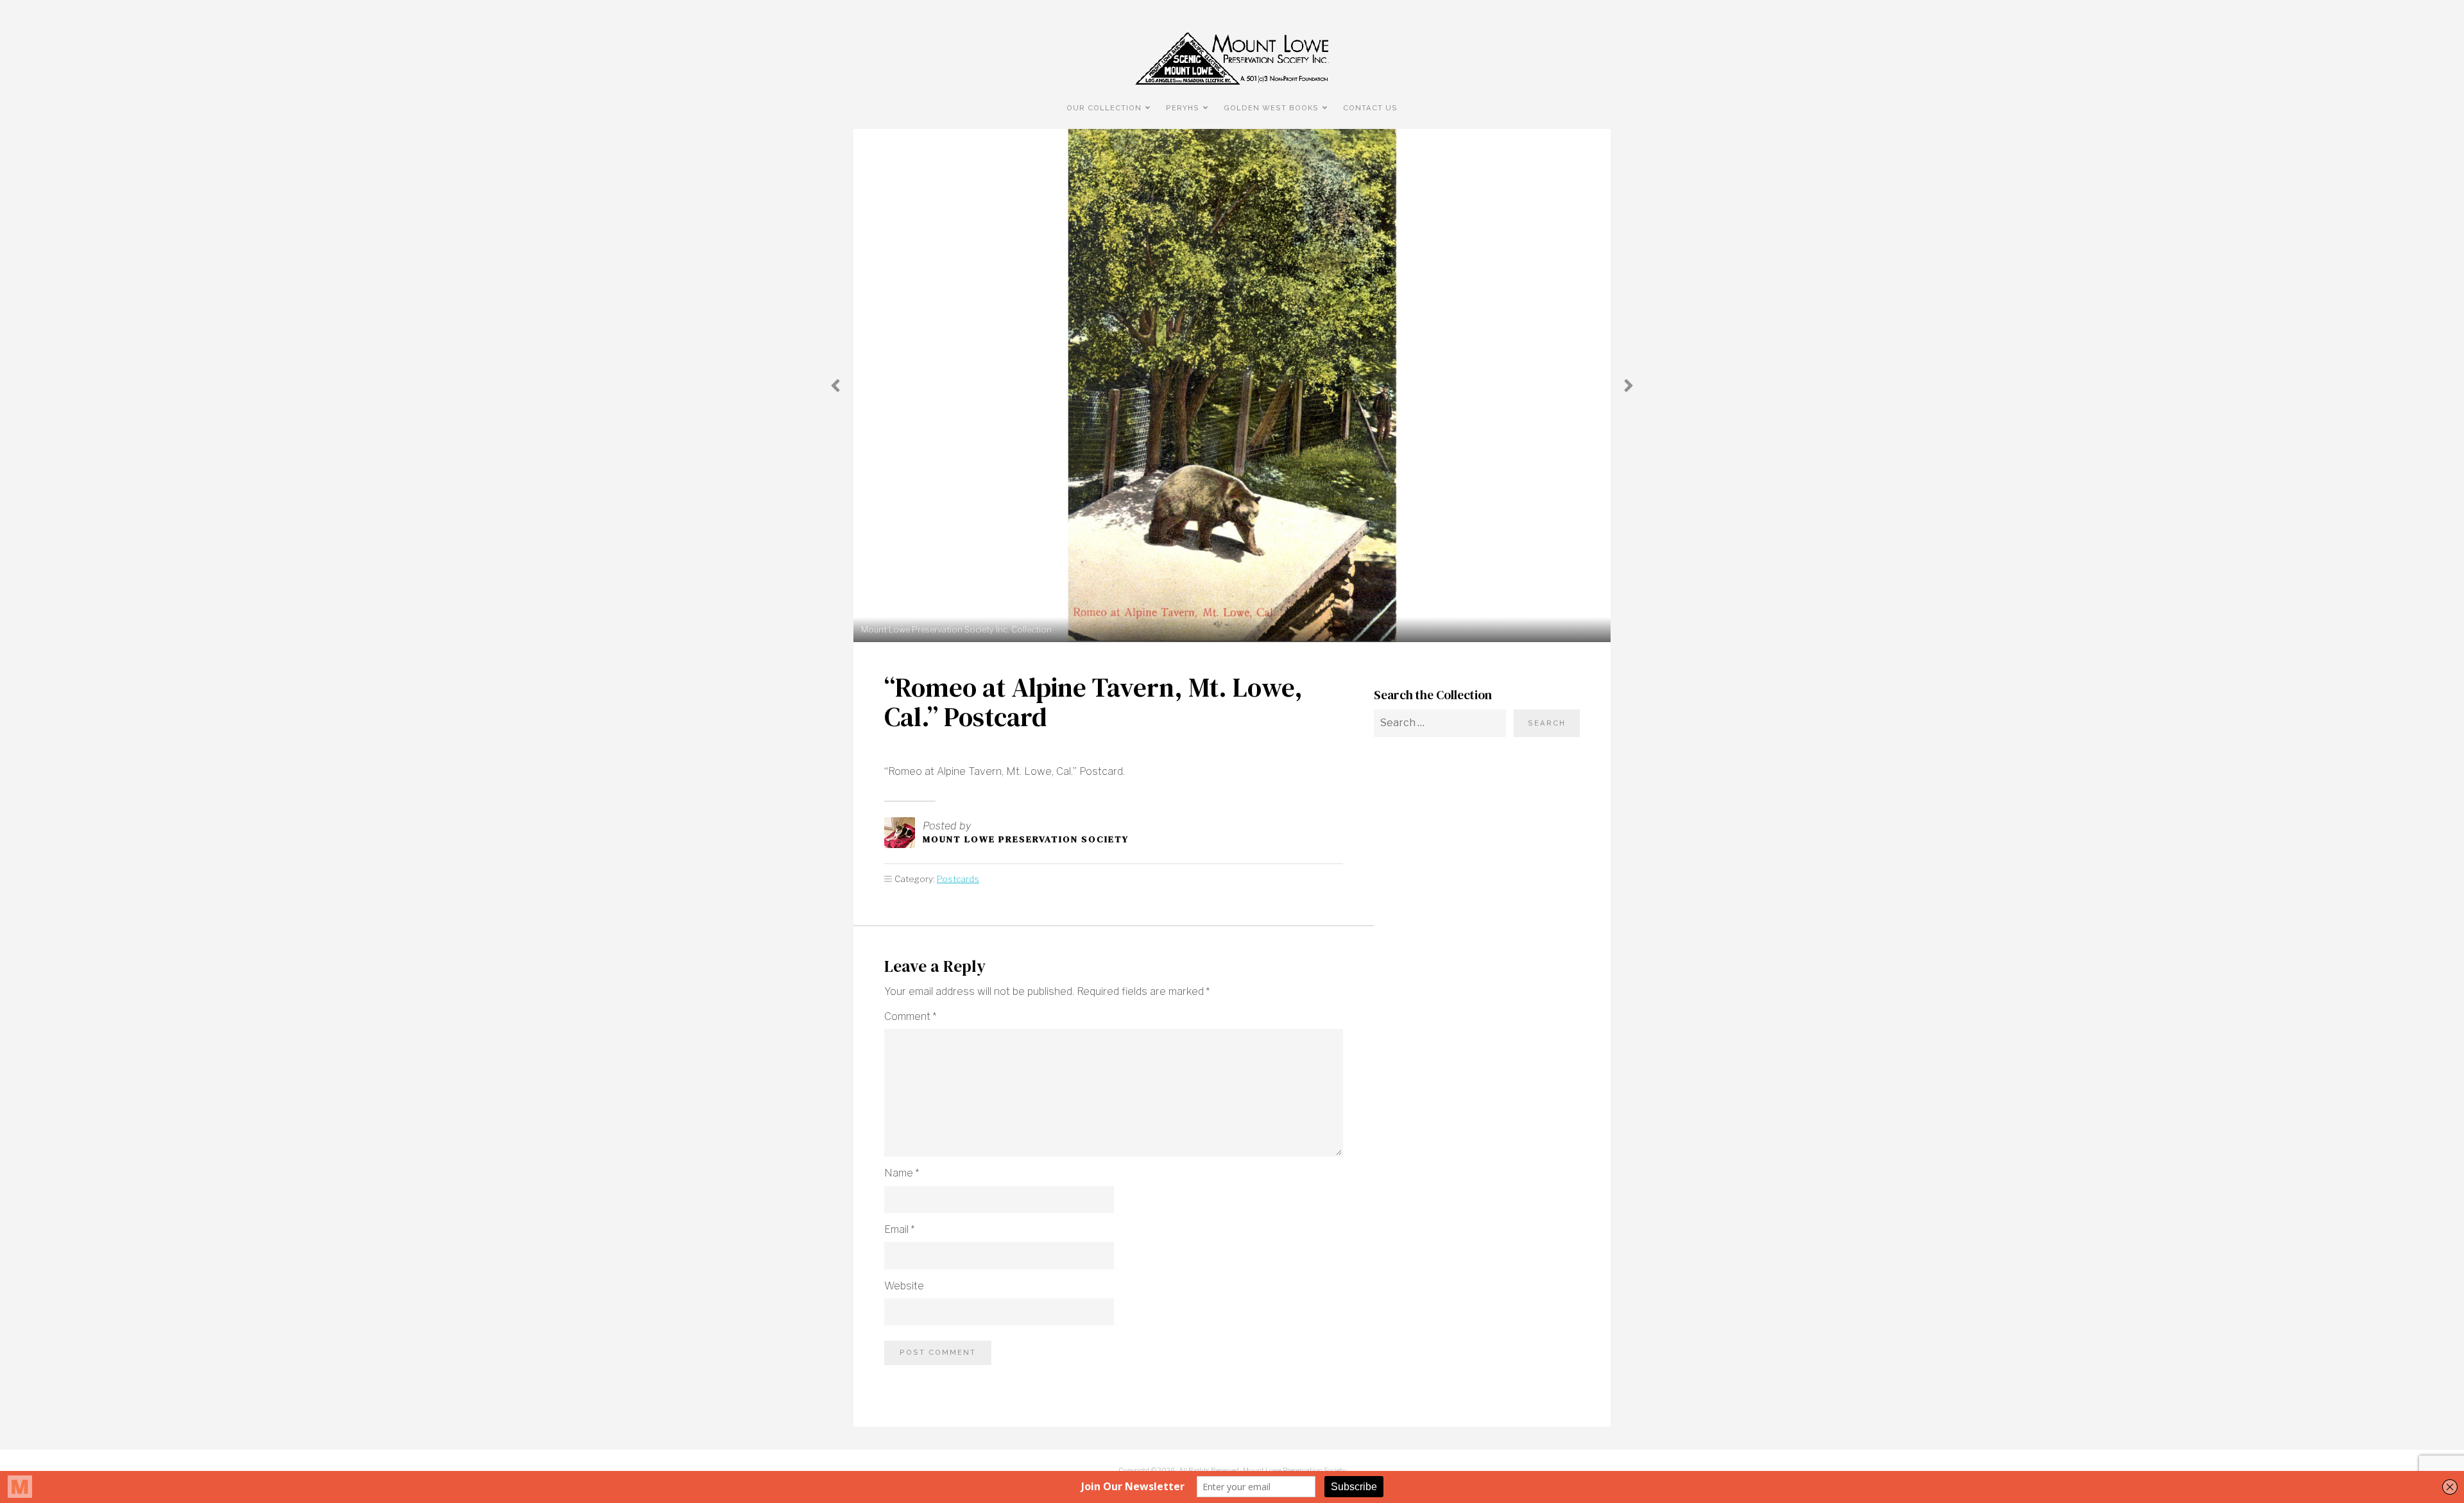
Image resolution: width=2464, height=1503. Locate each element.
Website (904, 1286)
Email (899, 1229)
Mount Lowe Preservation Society (1026, 839)
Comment (910, 1016)
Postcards (958, 879)
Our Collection (1104, 108)
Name (902, 1173)
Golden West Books (1271, 108)
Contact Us (1370, 108)
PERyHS (1183, 108)
